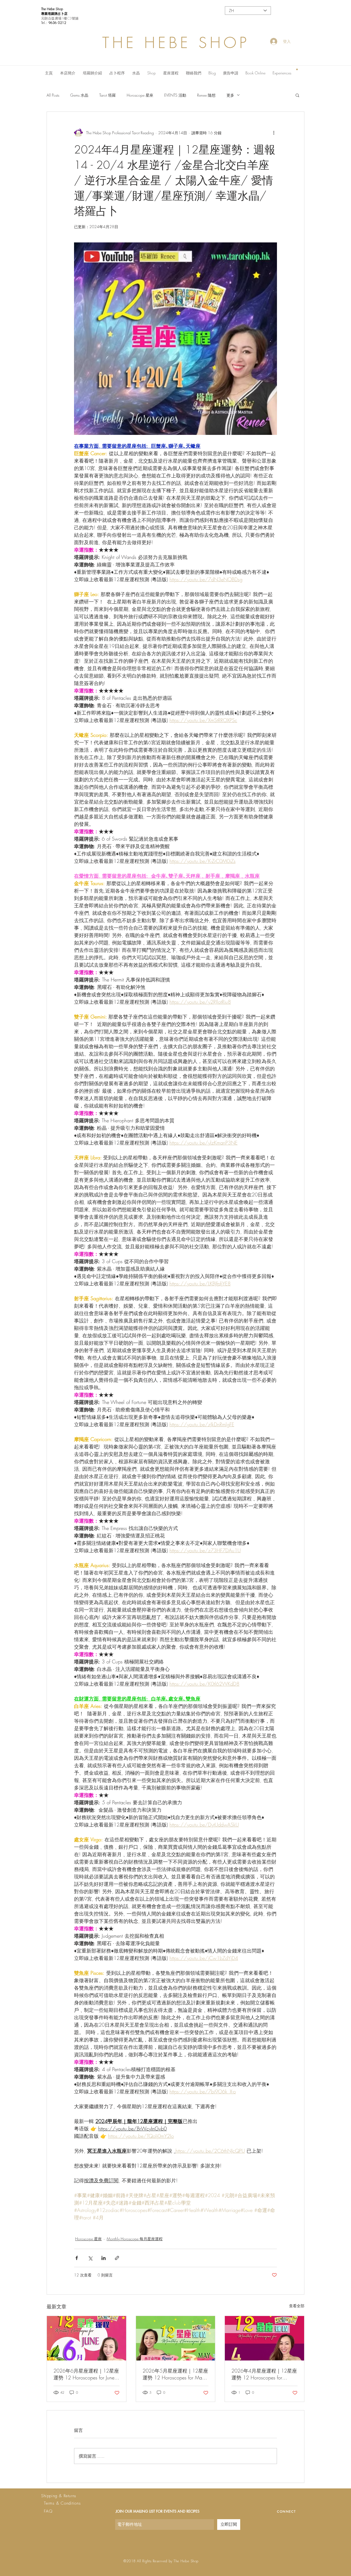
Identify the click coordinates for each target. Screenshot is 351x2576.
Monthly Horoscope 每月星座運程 (135, 2239)
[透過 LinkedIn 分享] (104, 2258)
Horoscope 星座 (140, 95)
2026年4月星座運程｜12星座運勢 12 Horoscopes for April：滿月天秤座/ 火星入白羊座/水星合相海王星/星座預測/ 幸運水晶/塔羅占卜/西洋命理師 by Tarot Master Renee (264, 2374)
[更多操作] (274, 133)
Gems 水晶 (79, 95)
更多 (230, 95)
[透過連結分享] (117, 2258)
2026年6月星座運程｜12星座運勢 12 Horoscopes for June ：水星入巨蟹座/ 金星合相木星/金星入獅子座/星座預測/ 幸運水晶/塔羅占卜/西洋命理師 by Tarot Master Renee (86, 2374)
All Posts (53, 95)
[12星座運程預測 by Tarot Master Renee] (87, 2338)
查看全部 (297, 2306)
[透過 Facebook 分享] (77, 2258)
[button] (297, 69)
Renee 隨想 (206, 95)
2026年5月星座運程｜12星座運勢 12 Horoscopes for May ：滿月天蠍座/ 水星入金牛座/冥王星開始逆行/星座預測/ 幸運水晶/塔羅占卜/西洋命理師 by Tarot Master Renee (175, 2374)
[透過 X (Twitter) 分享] (90, 2258)
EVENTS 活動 (175, 95)
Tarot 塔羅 (107, 95)
